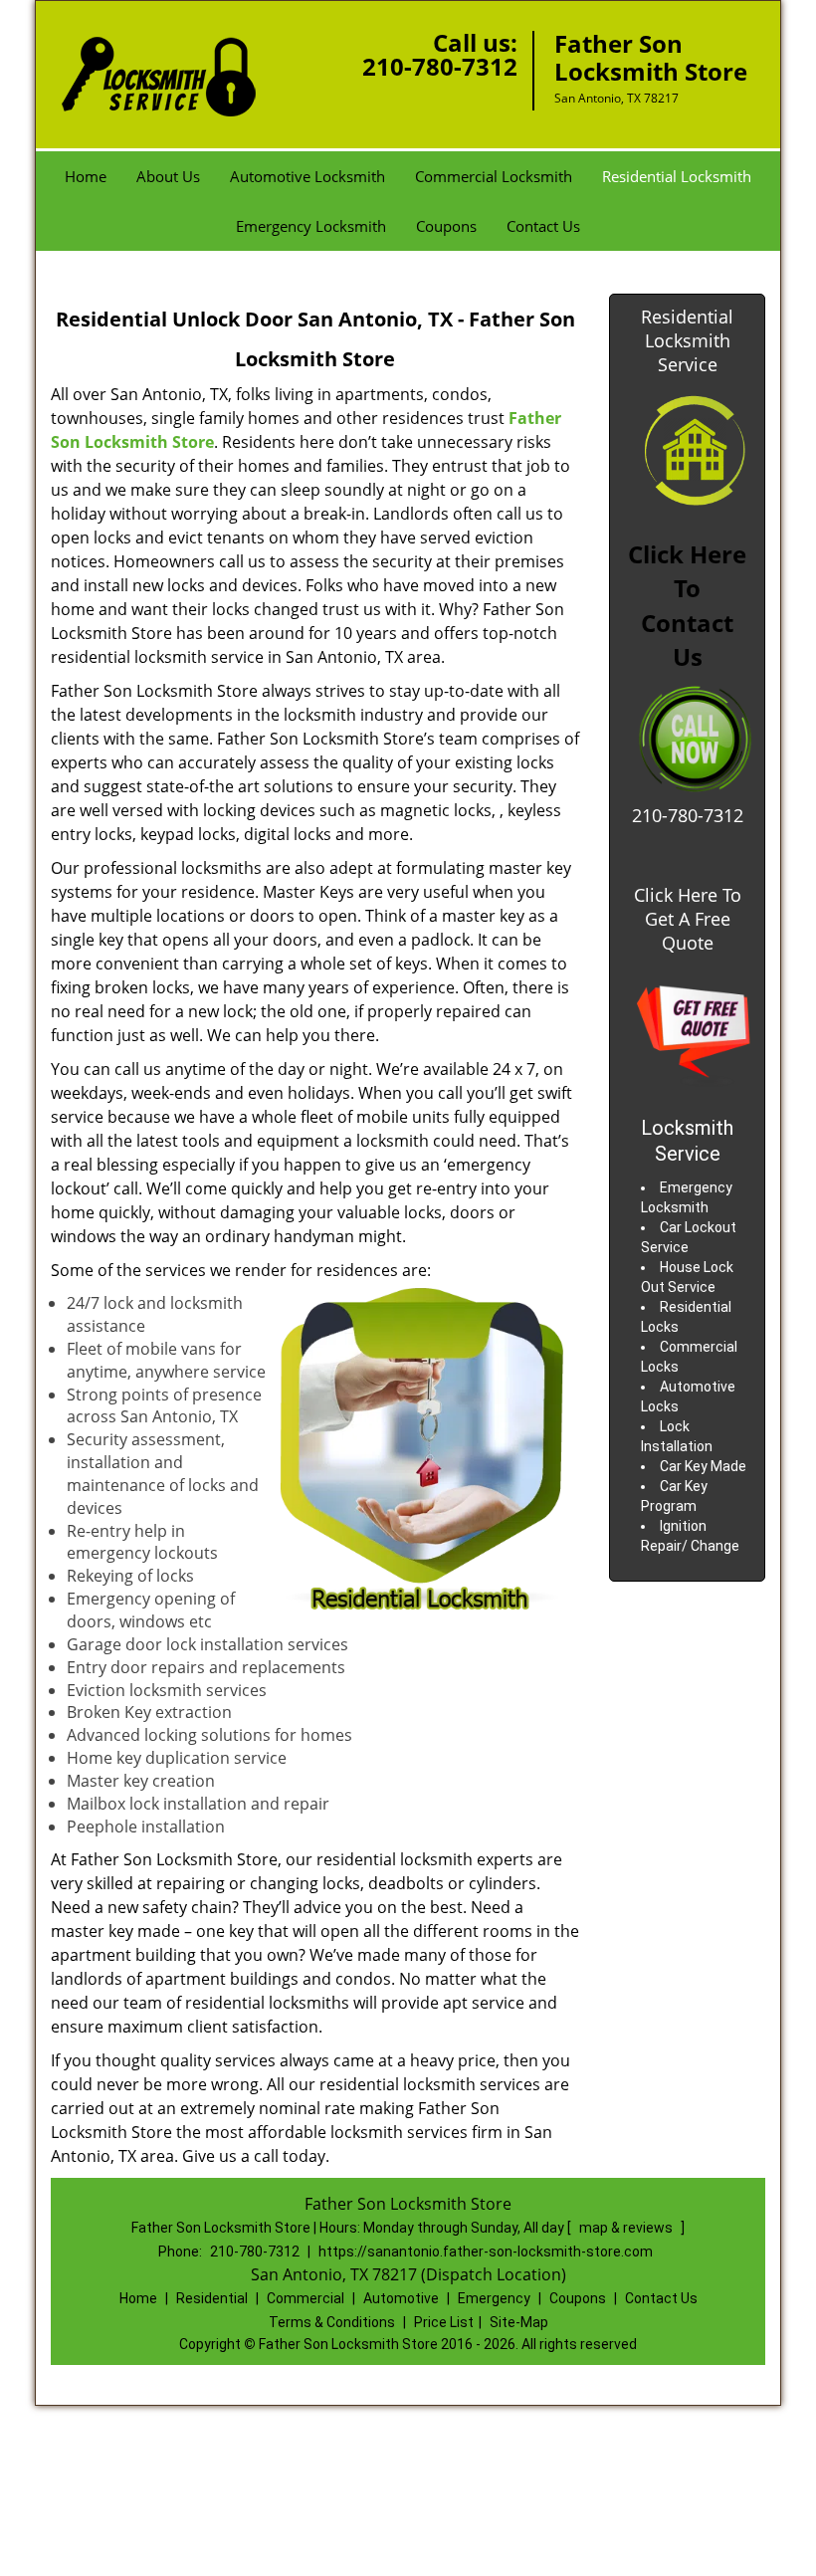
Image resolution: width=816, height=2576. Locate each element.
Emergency (494, 2298)
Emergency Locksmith (311, 226)
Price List (444, 2322)
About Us (168, 176)
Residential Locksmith (677, 176)
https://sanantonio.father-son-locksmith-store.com (486, 2252)
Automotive (401, 2298)
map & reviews (627, 2228)
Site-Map (519, 2322)
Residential (212, 2298)
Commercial (306, 2298)
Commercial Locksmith (494, 176)
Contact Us (543, 226)
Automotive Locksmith (307, 176)
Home (86, 176)
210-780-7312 (440, 66)
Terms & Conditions (332, 2322)
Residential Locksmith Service (687, 340)
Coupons (446, 226)
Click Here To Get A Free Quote (688, 919)
